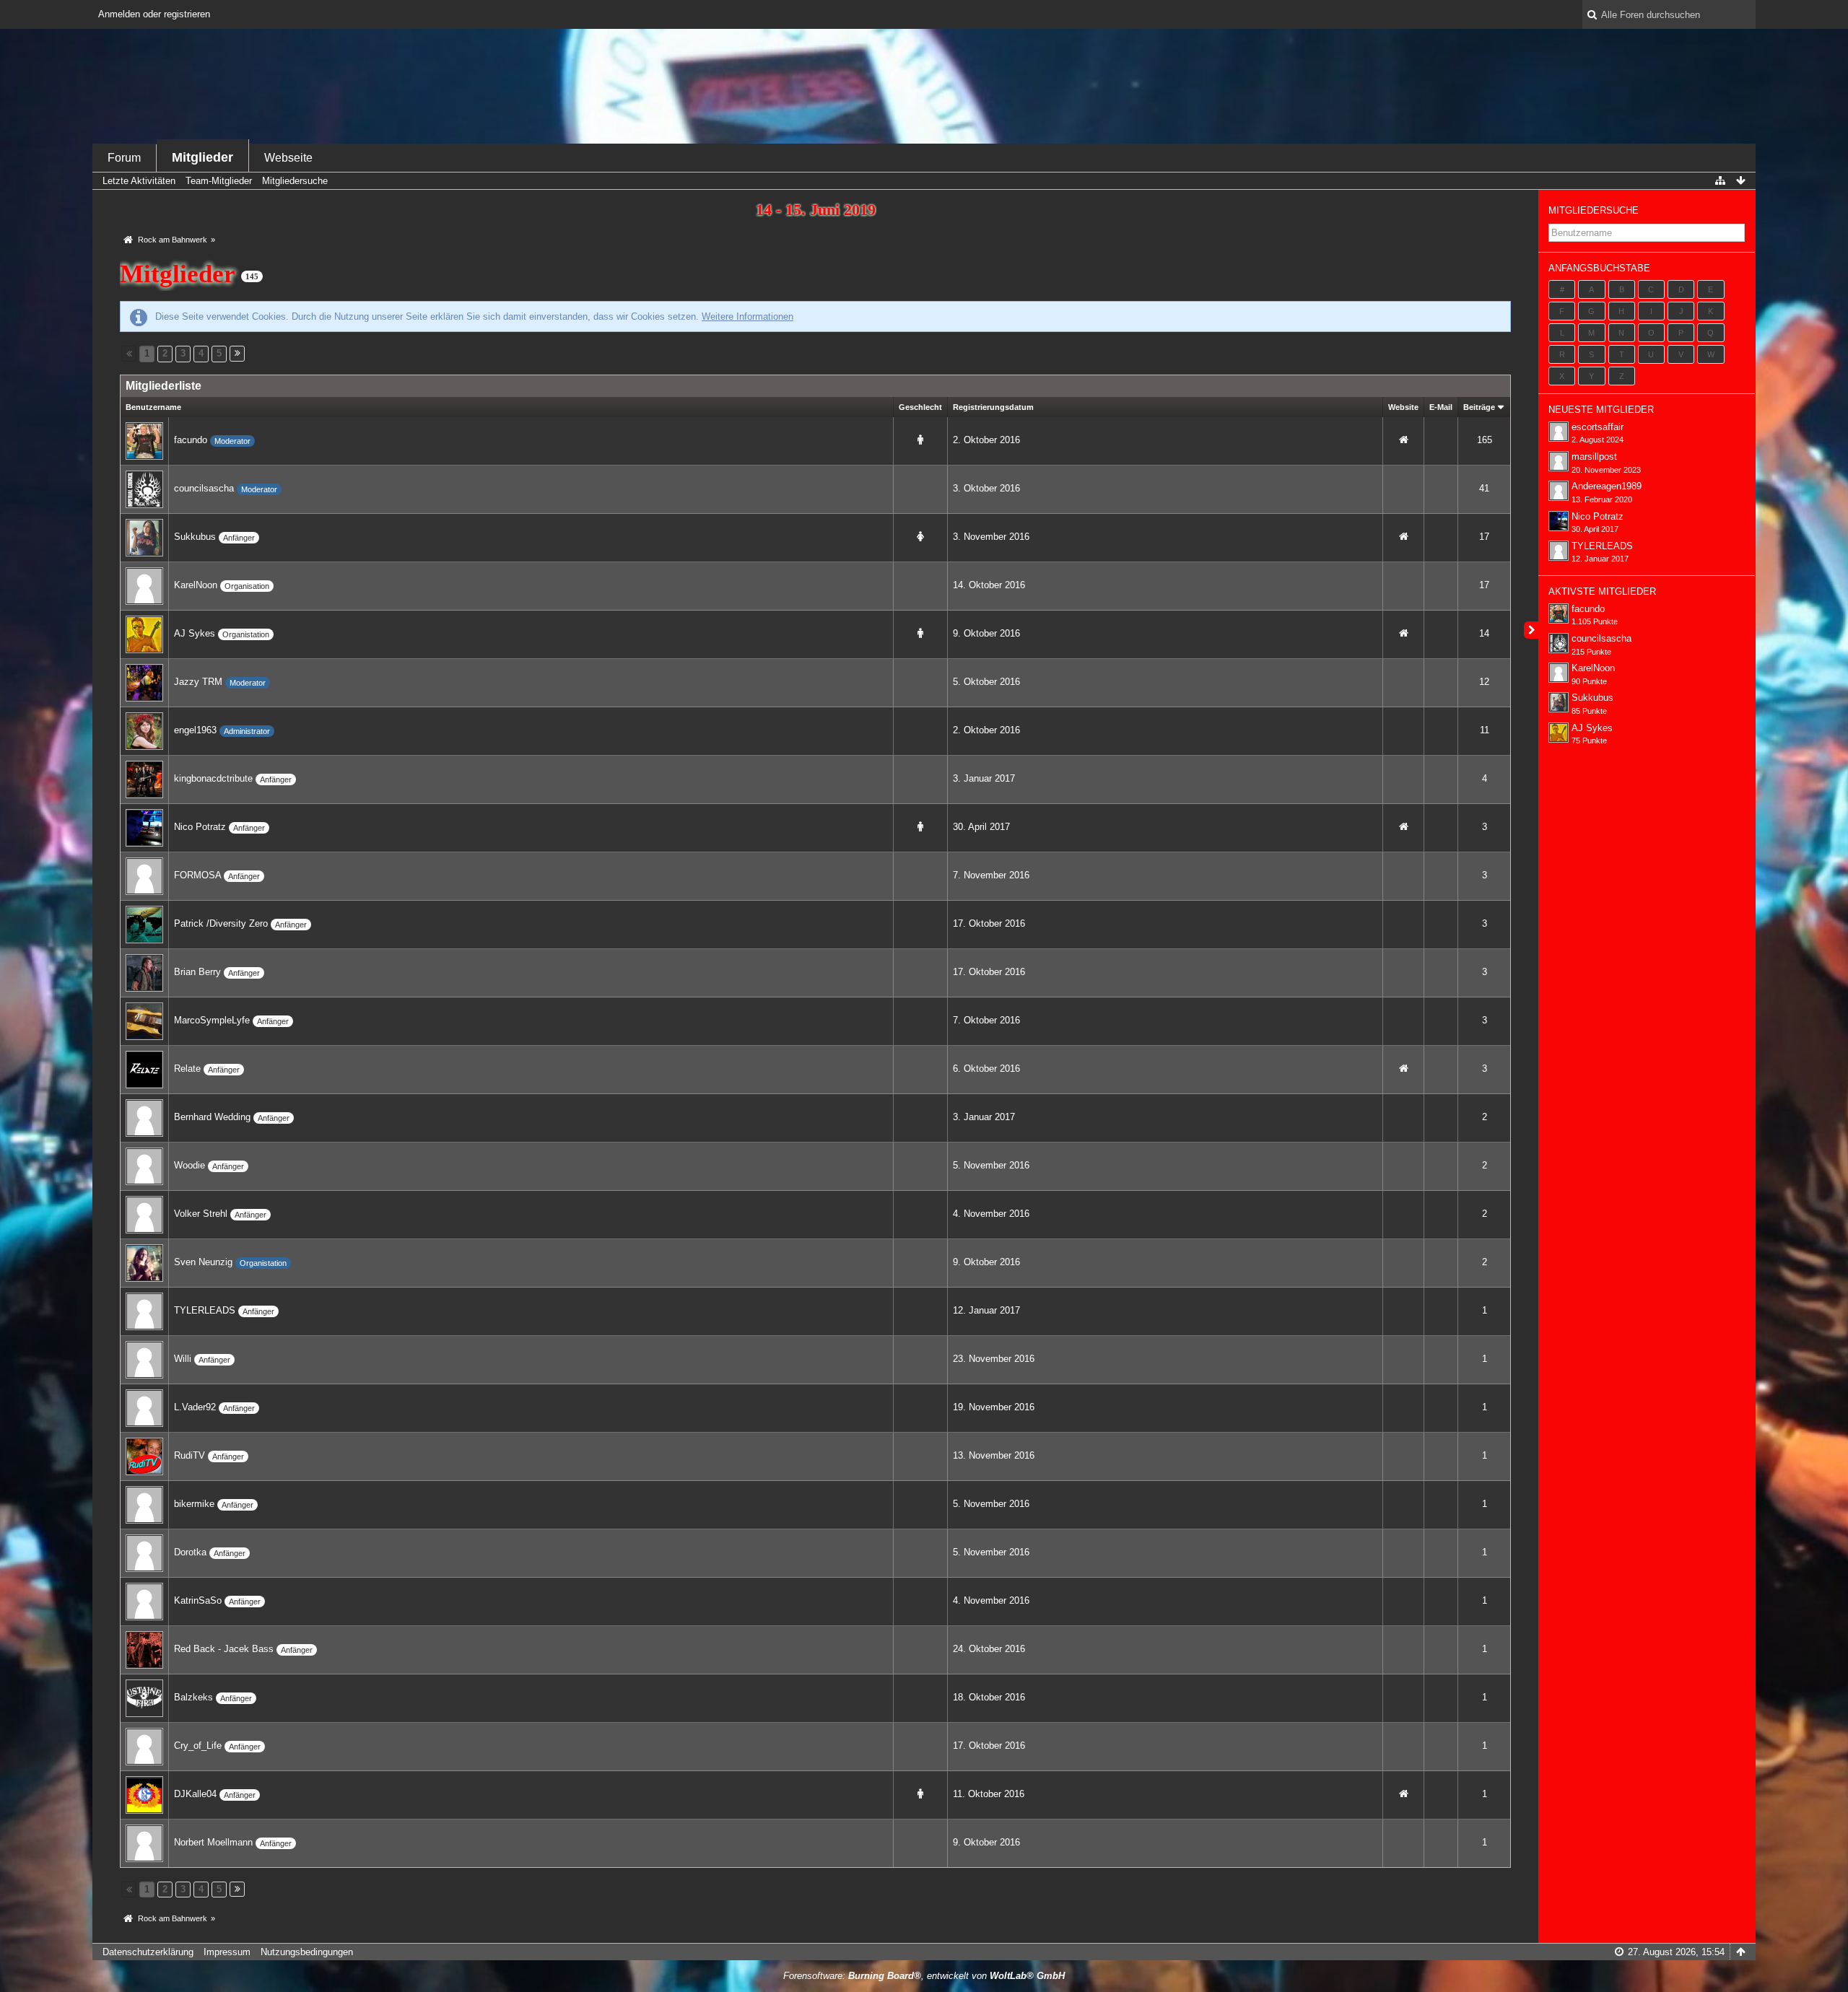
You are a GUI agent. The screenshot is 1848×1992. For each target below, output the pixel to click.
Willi (183, 1359)
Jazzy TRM (198, 682)
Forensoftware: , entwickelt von (924, 1976)
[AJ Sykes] (144, 633)
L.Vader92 (195, 1407)
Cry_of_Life (198, 1746)
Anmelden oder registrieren (154, 14)
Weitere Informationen (748, 316)
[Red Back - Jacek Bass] (144, 1649)
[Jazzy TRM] (144, 682)
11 (1485, 730)
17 (1484, 537)
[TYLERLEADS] (144, 1310)
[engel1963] (144, 730)
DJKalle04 (195, 1794)
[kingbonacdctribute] (144, 778)
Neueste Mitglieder (1601, 410)
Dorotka (190, 1552)
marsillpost (1594, 457)
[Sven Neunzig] (144, 1262)
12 (1484, 682)
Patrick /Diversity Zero (221, 923)
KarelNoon (196, 585)
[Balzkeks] (144, 1697)
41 (1484, 488)
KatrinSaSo (198, 1600)
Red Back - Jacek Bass (224, 1649)
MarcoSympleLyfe (212, 1020)
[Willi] (144, 1359)
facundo (191, 440)
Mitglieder (202, 157)
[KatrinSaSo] (144, 1600)
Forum (124, 158)
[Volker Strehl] (144, 1214)
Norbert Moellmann (213, 1842)
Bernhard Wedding (212, 1117)
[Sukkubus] (144, 537)
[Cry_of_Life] (144, 1746)
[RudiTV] (144, 1455)
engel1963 (195, 730)
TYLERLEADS (205, 1310)
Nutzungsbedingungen (307, 1952)
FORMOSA (197, 875)
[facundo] (144, 440)
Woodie (189, 1165)
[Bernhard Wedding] (144, 1117)
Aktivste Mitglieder (1602, 591)
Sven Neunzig (203, 1262)
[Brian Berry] (144, 972)
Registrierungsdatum (993, 407)
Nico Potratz (200, 827)
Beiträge (1479, 407)
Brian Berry (197, 972)
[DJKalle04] (144, 1794)
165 (1485, 440)
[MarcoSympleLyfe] (144, 1020)
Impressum (227, 1952)
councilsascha (204, 488)
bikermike (194, 1504)
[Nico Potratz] (144, 827)
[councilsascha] (144, 488)
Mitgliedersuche (1594, 210)
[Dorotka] (144, 1552)
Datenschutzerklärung (148, 1952)
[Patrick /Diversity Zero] (144, 923)
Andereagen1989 (1607, 486)
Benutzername (153, 407)
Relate (187, 1069)
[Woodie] (144, 1165)
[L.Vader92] (144, 1407)
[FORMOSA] (144, 875)
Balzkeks (193, 1697)
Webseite (288, 158)
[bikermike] (144, 1504)
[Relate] (144, 1069)
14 (1484, 633)
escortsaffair (1598, 427)
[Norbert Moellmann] (144, 1842)
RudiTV (189, 1455)
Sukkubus (195, 537)
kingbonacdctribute (213, 778)
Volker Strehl (201, 1214)
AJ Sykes (195, 633)
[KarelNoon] (144, 585)
